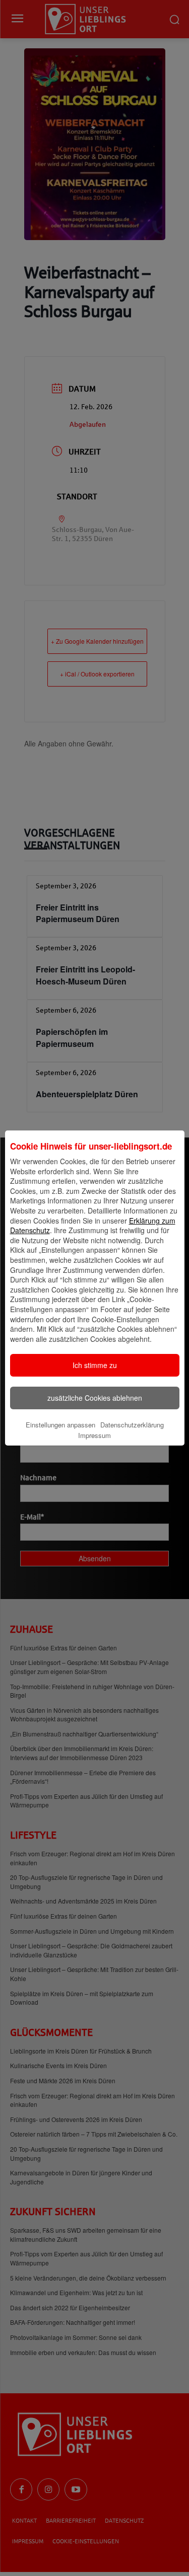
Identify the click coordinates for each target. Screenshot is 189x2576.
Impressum (94, 1435)
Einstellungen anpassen (60, 1425)
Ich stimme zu (95, 1365)
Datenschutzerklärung (132, 1425)
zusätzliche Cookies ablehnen (95, 1398)
